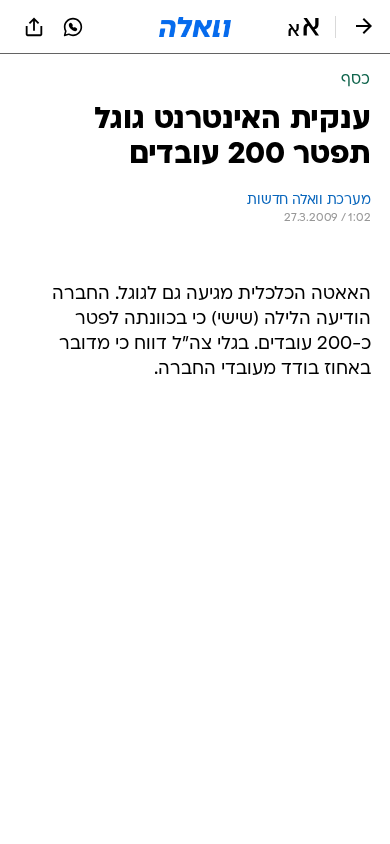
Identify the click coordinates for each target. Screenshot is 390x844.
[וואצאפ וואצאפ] (73, 27)
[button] (303, 27)
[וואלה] (195, 27)
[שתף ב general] (34, 27)
